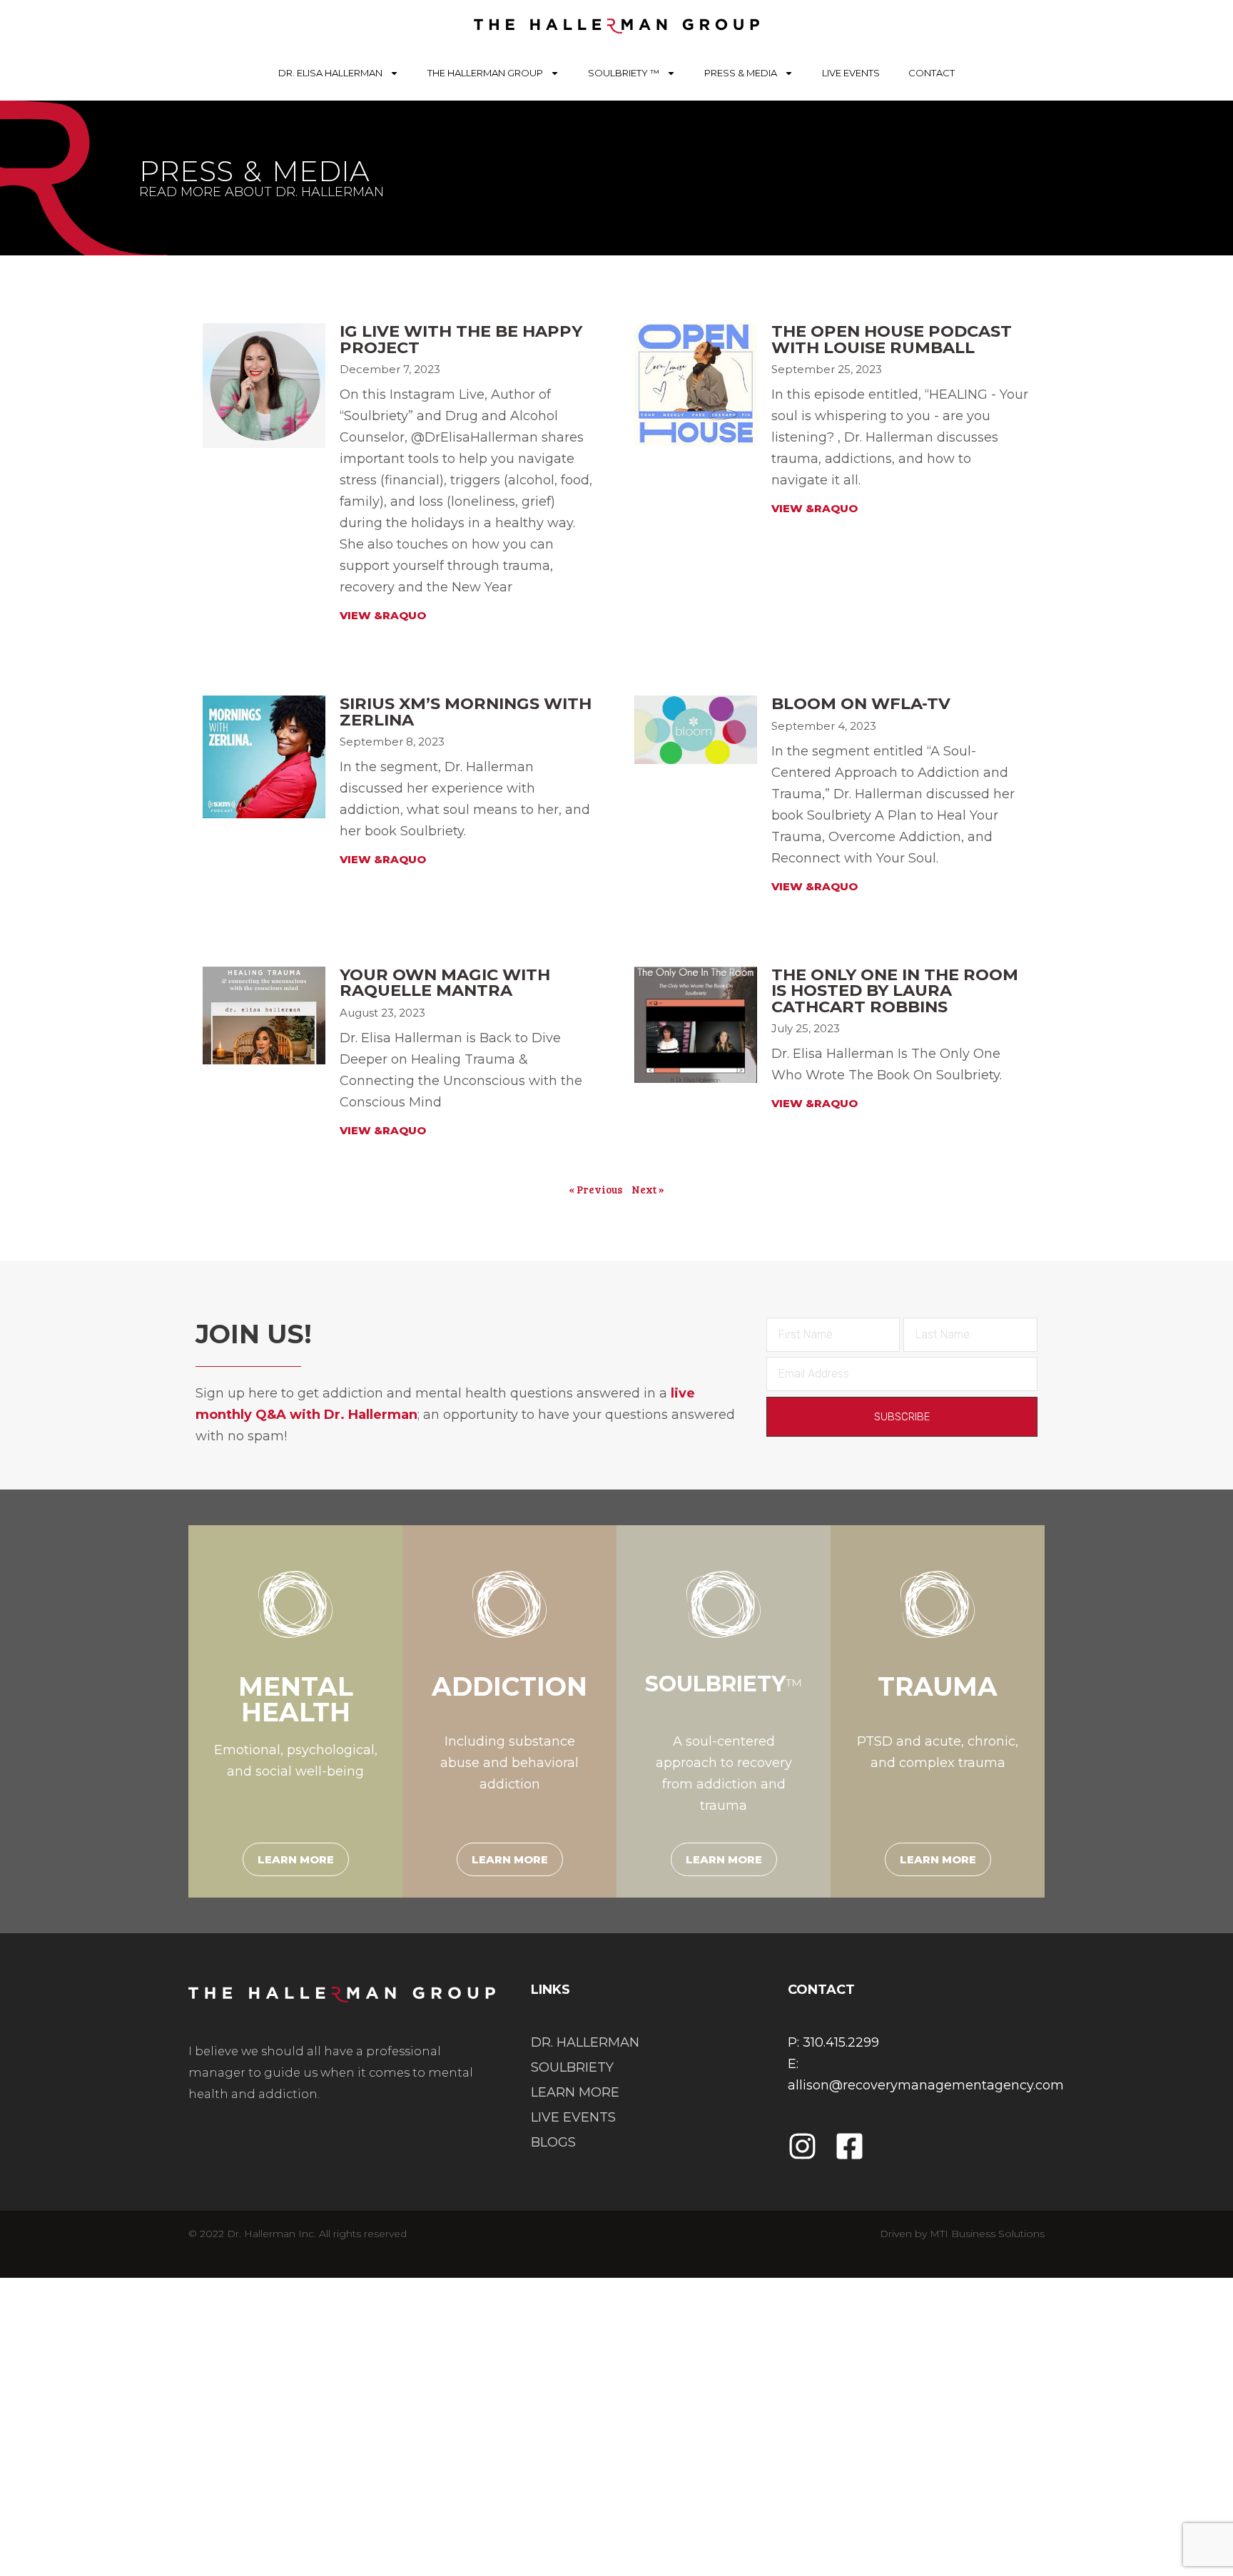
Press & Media (741, 73)
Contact (932, 73)
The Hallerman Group (485, 73)
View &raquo (383, 859)
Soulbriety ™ (624, 73)
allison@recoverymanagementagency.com (926, 2085)
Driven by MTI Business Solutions (962, 2234)
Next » (648, 1189)
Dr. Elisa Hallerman (330, 73)
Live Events (851, 73)
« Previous (595, 1189)
